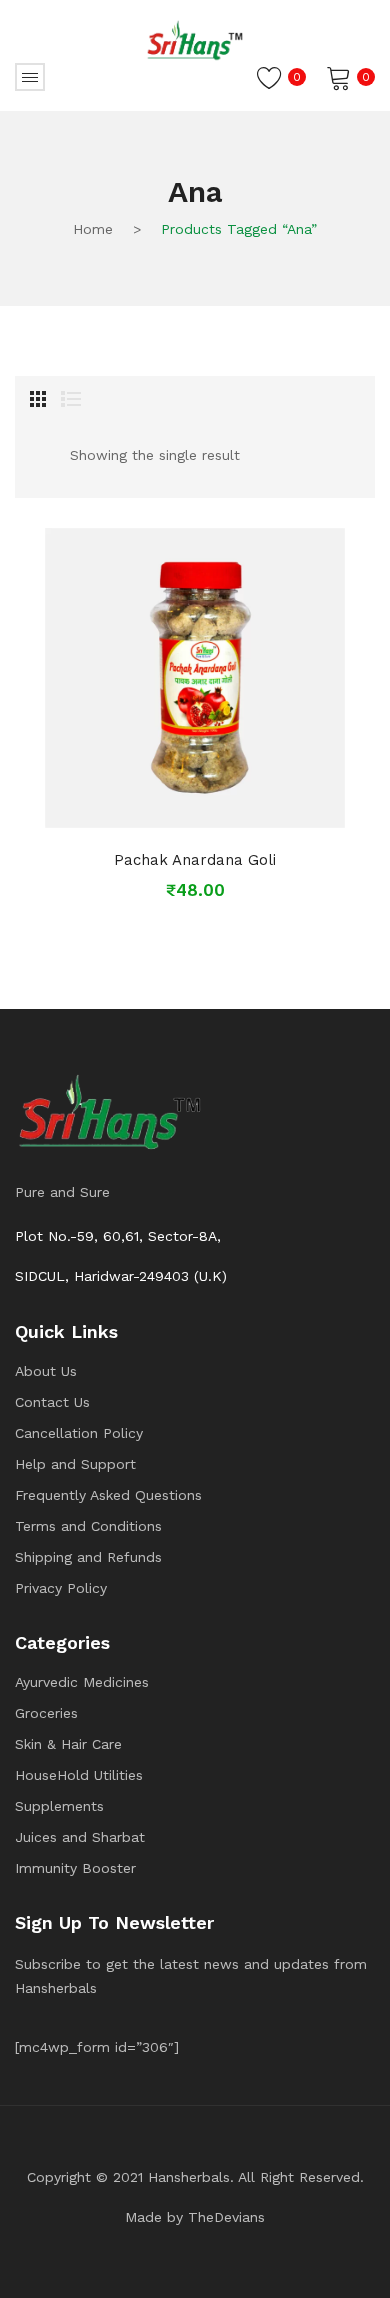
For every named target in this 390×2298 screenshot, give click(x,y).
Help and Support (75, 1464)
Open (30, 77)
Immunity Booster (75, 1868)
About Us (46, 1371)
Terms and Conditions (88, 1526)
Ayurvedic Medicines (82, 1682)
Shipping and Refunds (88, 1557)
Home (93, 229)
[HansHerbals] (195, 40)
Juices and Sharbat (80, 1837)
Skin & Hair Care (68, 1744)
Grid (38, 399)
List (71, 399)
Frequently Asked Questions (108, 1495)
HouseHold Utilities (79, 1775)
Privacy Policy (61, 1588)
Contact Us (52, 1402)
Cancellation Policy (79, 1433)
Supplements (59, 1806)
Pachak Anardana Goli (195, 860)
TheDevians (226, 2217)
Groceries (46, 1713)
